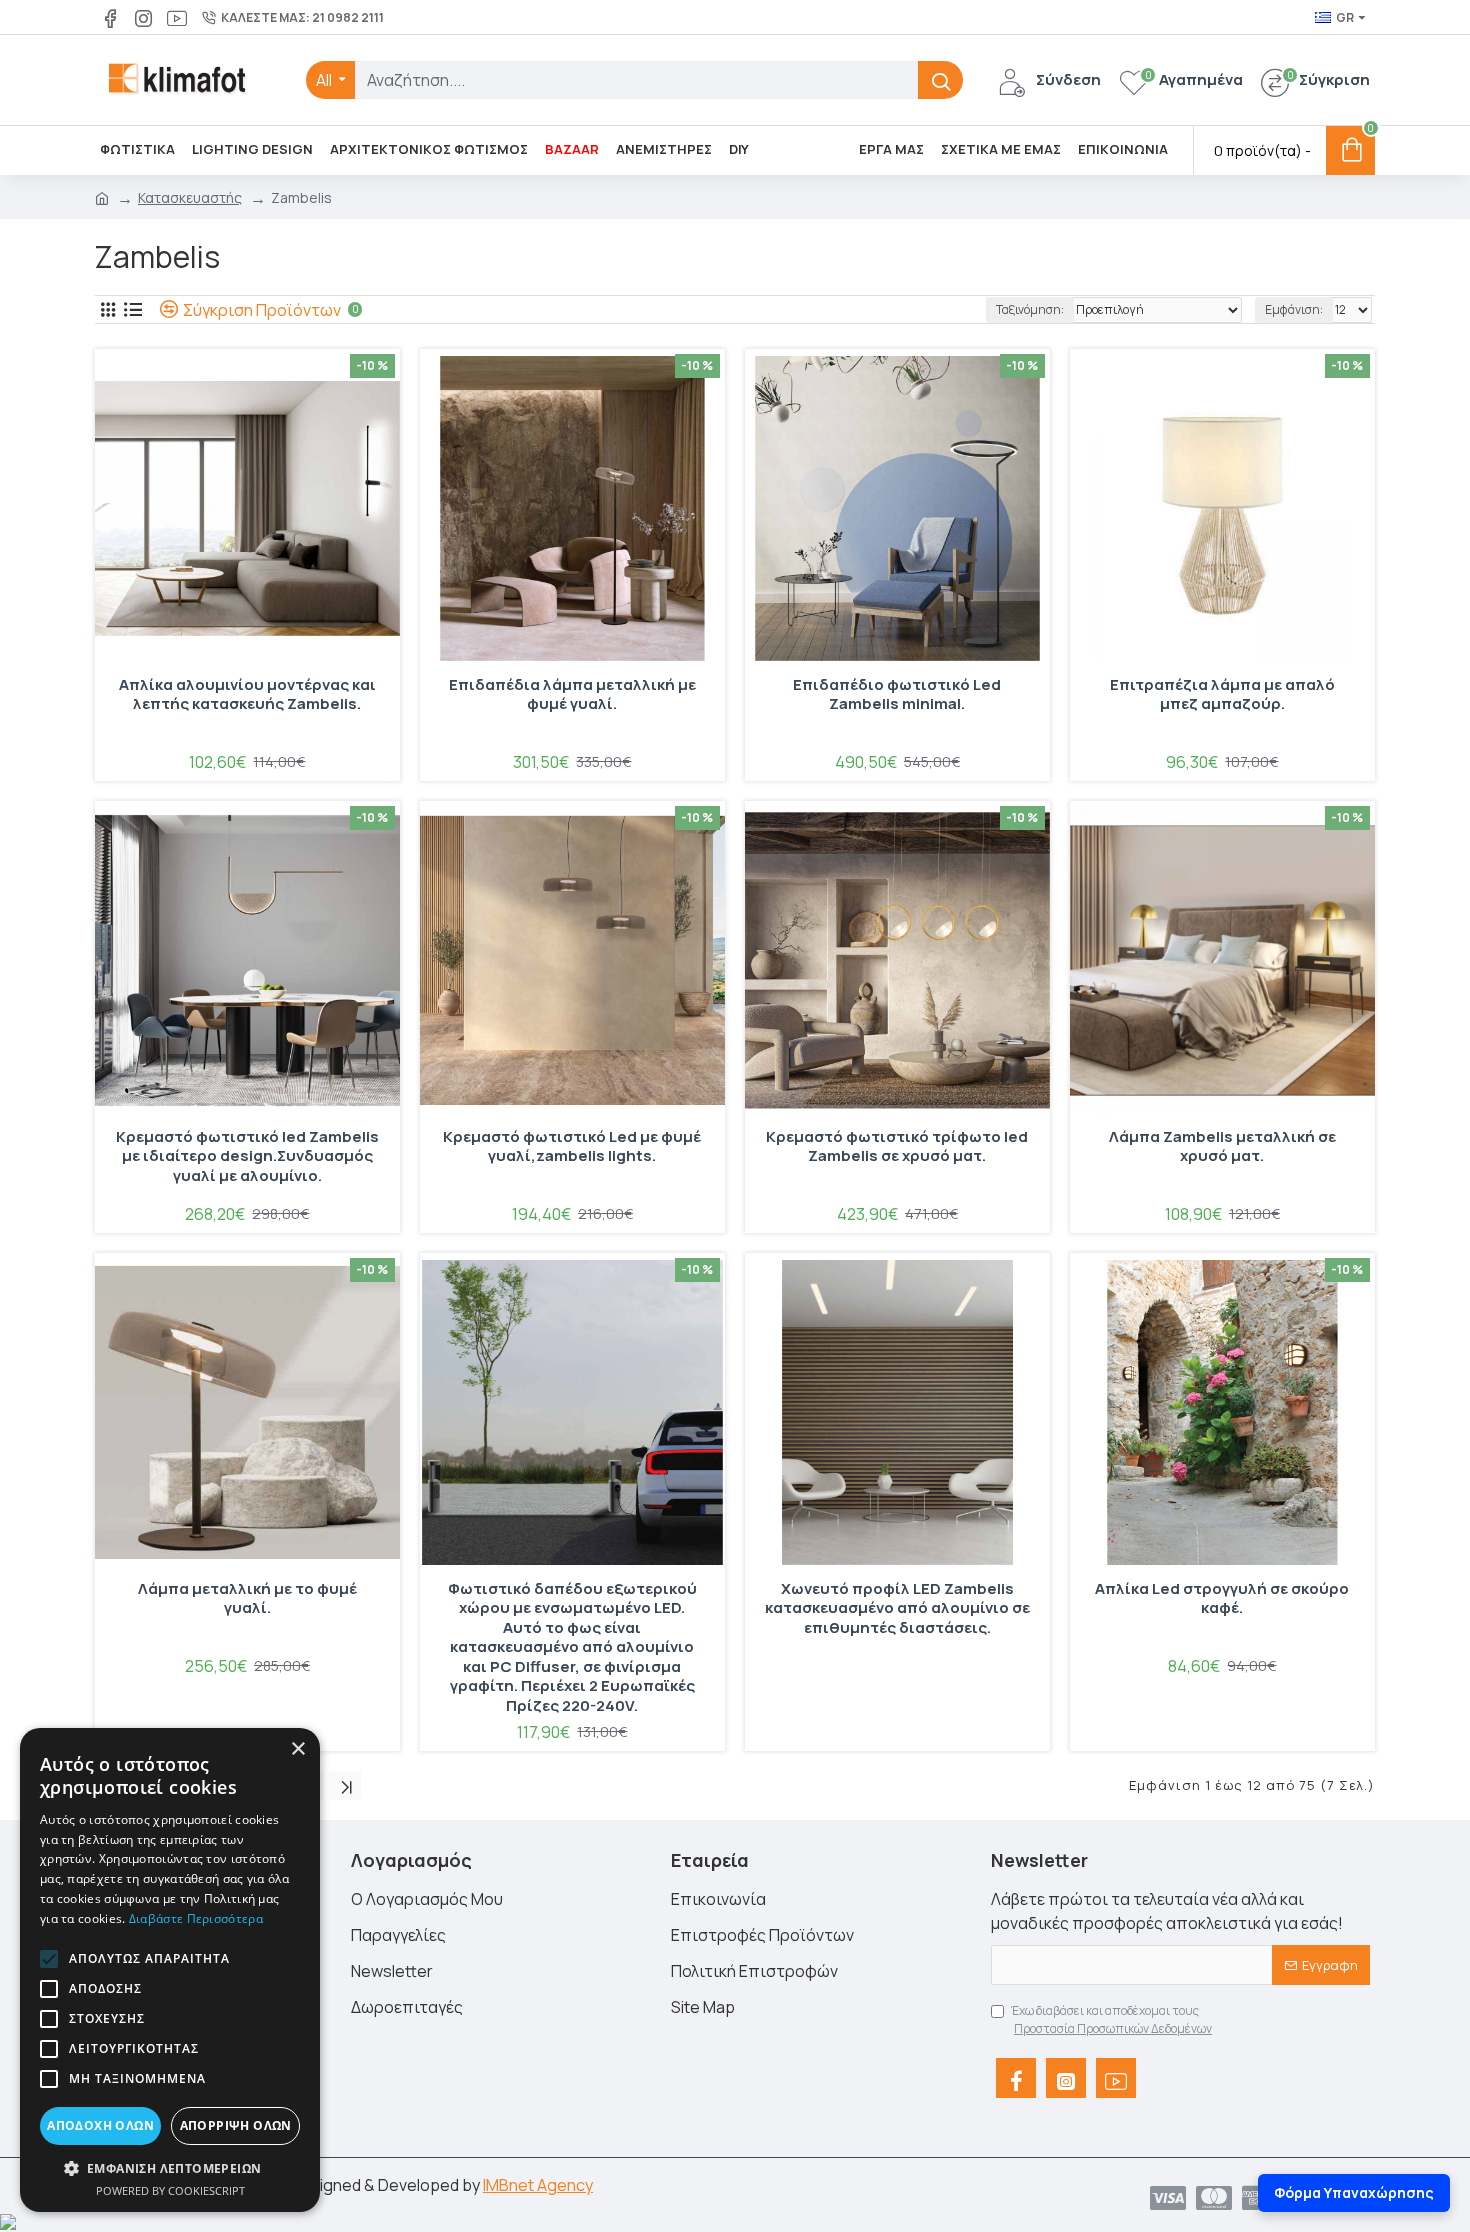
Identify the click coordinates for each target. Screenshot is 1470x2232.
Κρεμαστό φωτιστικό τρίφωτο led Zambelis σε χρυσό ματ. (897, 1147)
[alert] (170, 1970)
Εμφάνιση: (1294, 309)
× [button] (297, 1749)
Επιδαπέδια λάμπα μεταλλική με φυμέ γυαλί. (572, 695)
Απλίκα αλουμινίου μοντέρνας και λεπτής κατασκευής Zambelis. (247, 695)
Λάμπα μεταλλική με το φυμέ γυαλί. (247, 1599)
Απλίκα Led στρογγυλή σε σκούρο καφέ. (1222, 1599)
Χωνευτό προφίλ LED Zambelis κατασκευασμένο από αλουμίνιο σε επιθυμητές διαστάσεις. (897, 1608)
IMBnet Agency (538, 2185)
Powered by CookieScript (170, 2190)
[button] (49, 1959)
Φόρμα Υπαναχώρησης (1354, 2192)
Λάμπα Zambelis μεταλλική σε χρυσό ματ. (1222, 1147)
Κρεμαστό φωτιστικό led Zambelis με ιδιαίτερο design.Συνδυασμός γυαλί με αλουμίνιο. (247, 1156)
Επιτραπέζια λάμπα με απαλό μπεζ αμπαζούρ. (1222, 695)
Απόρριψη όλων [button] (236, 2125)
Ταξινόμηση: (1030, 309)
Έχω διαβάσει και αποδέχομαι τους (1111, 2019)
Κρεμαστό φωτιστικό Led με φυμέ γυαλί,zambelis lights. (572, 1147)
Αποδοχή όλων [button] (100, 2125)
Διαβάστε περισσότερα (196, 1918)
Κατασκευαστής (190, 197)
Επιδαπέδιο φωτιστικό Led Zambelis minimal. (897, 695)
